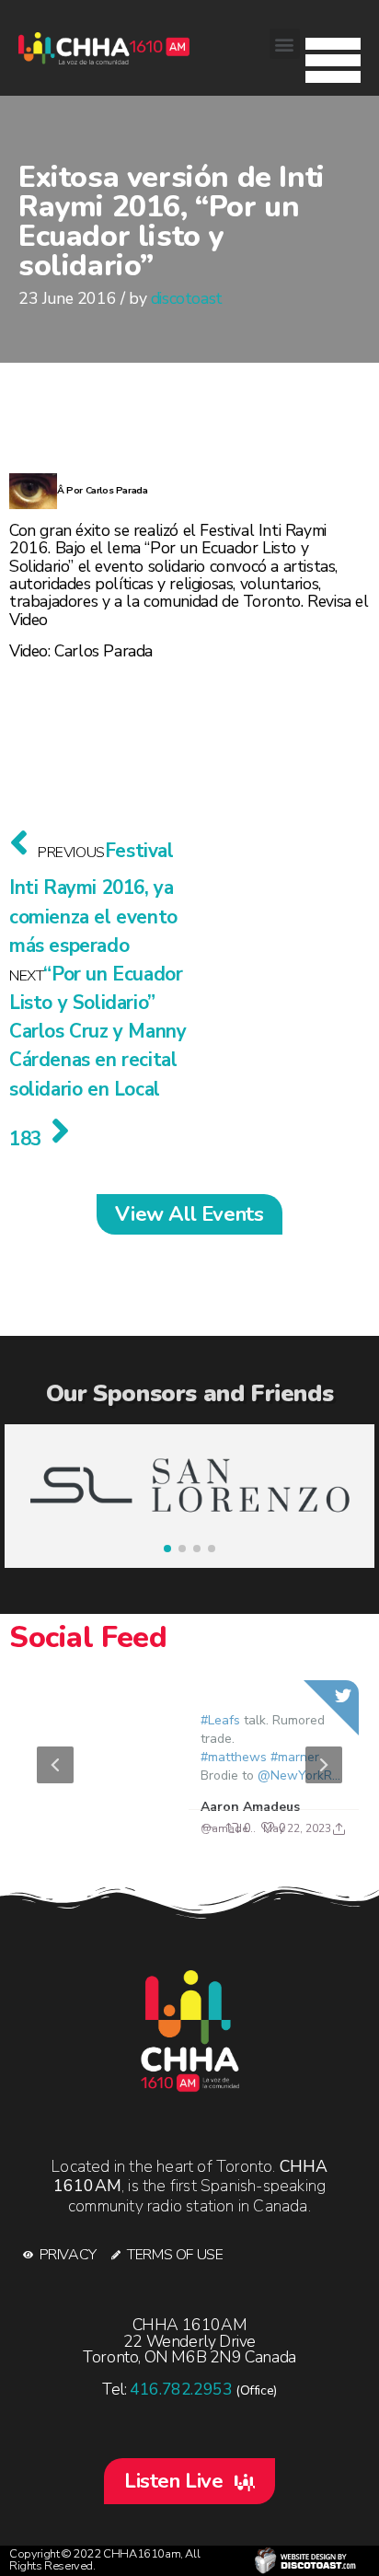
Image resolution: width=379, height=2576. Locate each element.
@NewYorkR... (298, 1775)
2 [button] (121, 1829)
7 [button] (258, 1829)
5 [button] (203, 1829)
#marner (294, 1757)
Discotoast (305, 2561)
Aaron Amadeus (249, 1807)
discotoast (187, 298)
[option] (189, 1765)
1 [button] (93, 1829)
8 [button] (286, 1829)
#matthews (233, 1757)
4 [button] (176, 1829)
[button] (333, 55)
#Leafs (219, 1720)
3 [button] (148, 1829)
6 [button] (231, 1829)
